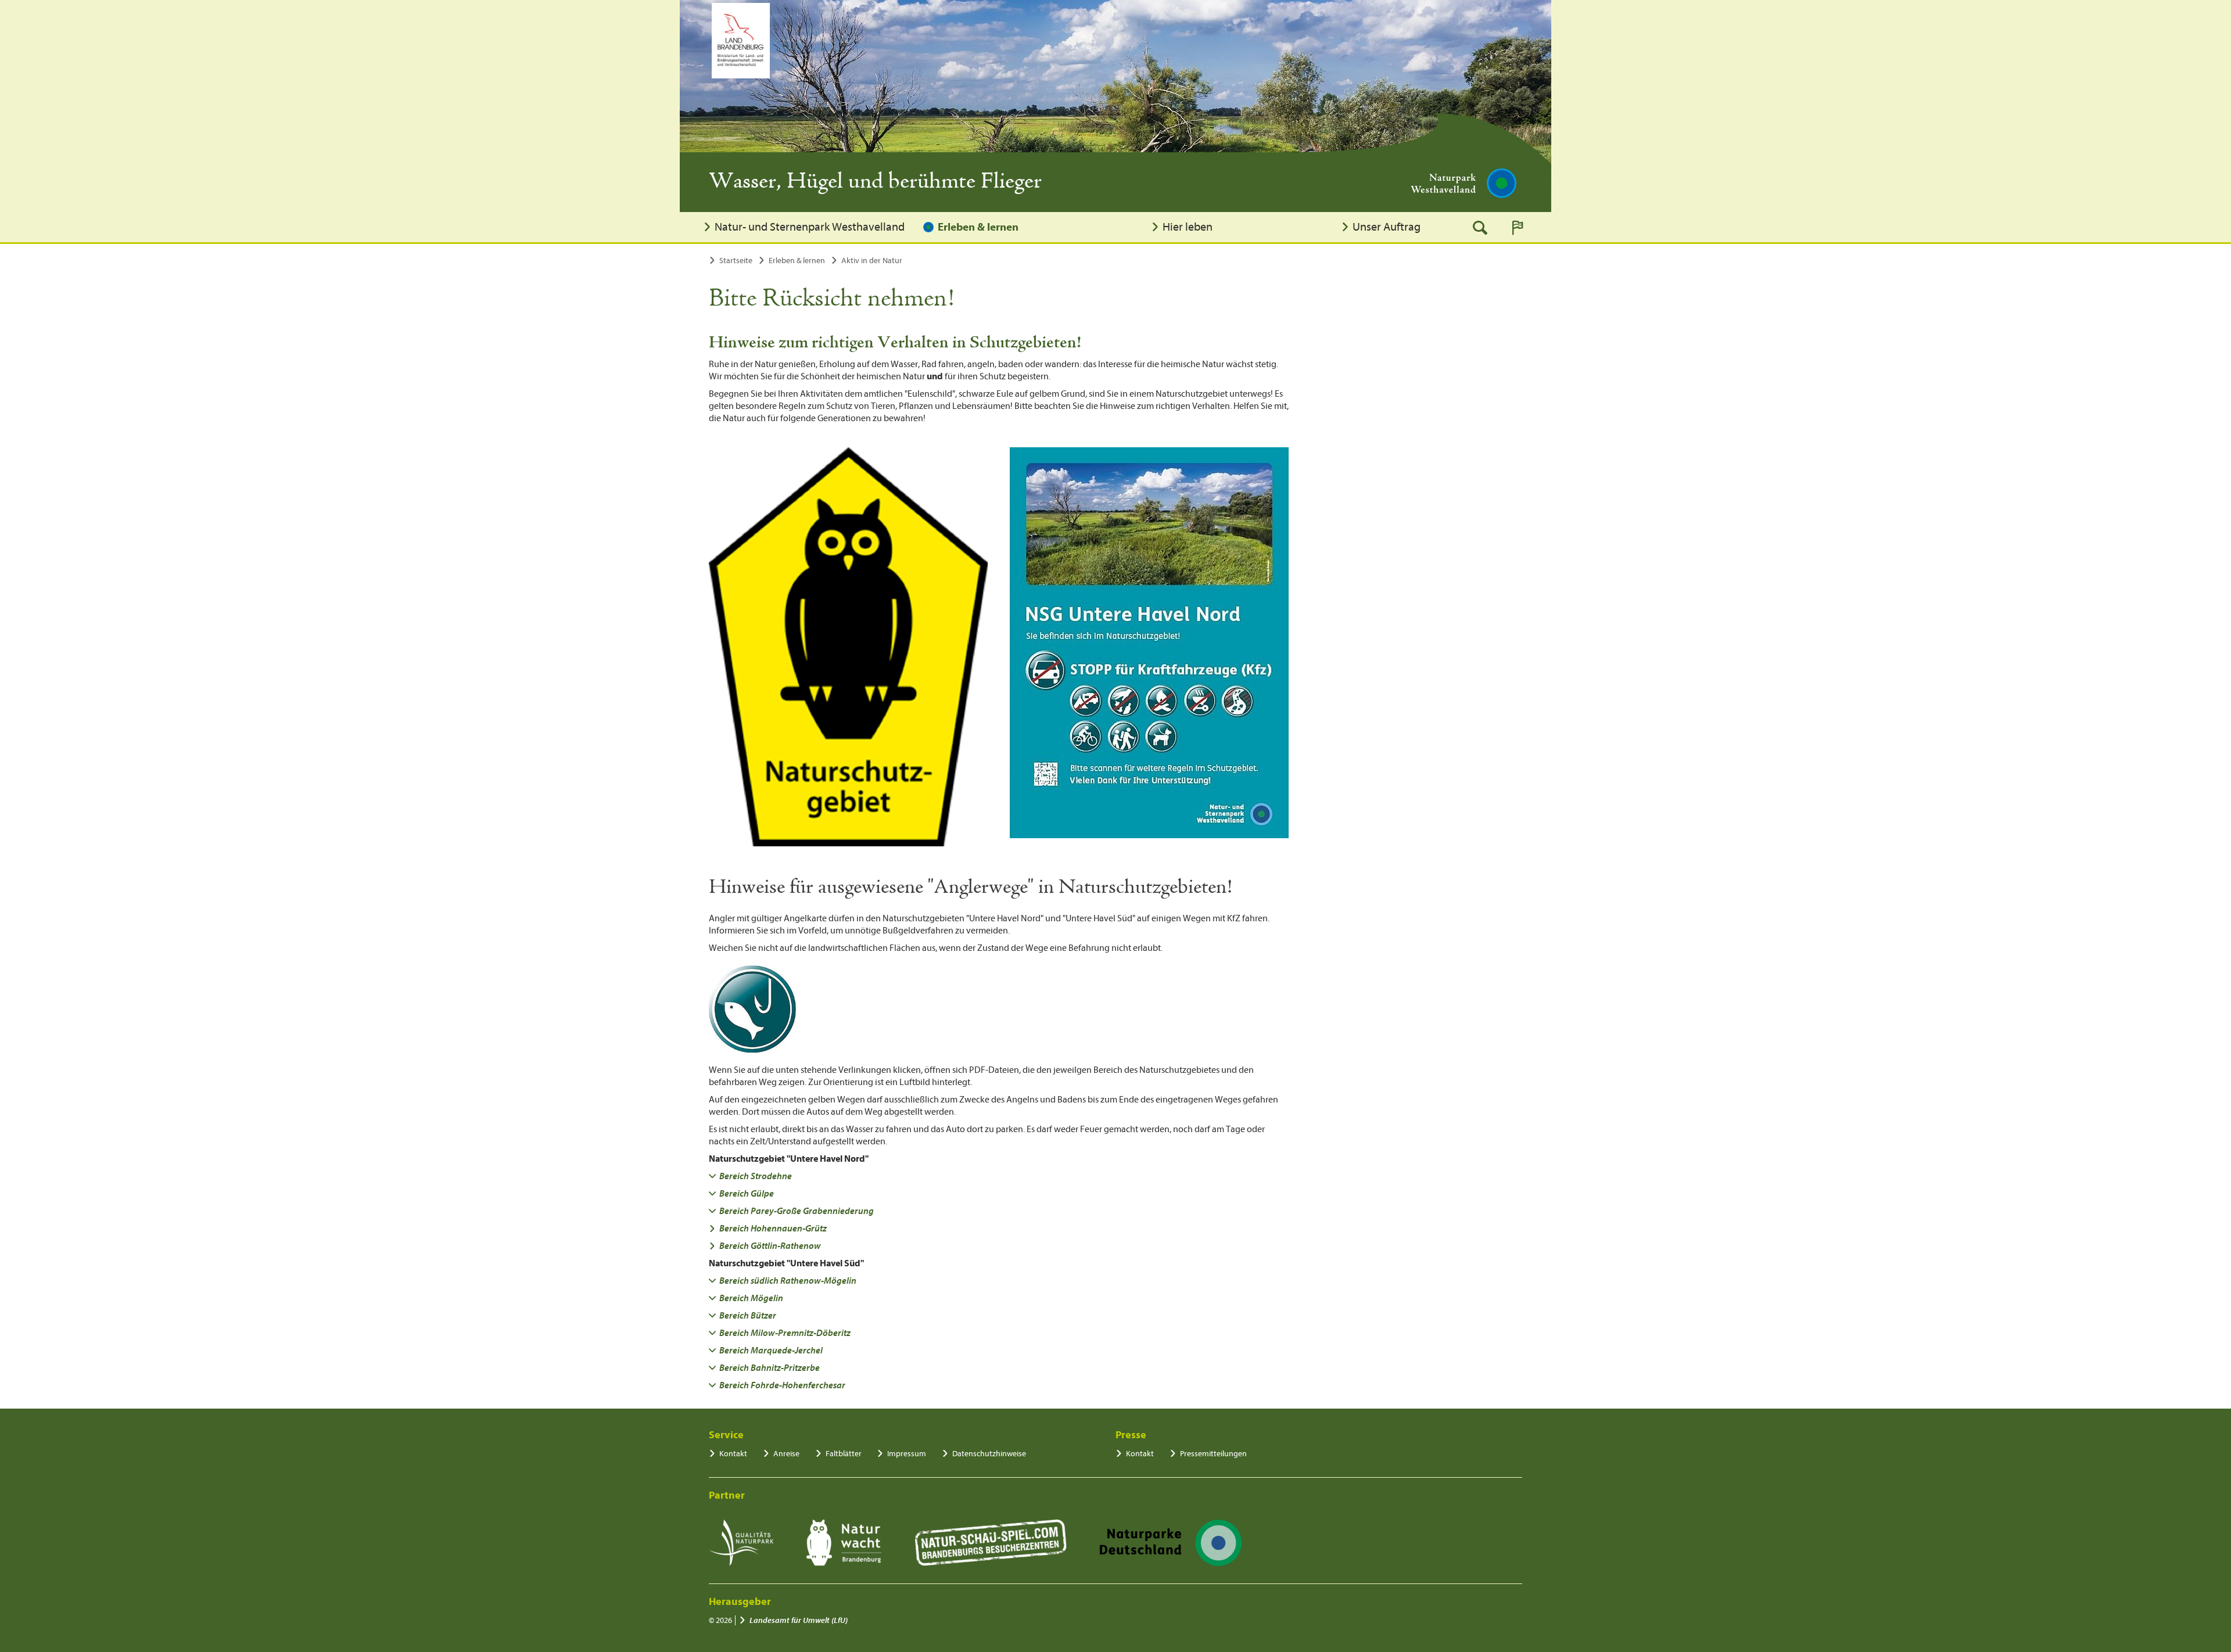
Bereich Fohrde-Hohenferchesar (782, 1385)
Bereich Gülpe (747, 1194)
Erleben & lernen (978, 227)
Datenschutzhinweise (989, 1454)
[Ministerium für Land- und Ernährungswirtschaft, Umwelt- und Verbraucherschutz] (741, 41)
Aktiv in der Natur (872, 261)
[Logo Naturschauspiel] (991, 1543)
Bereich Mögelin (751, 1298)
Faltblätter (844, 1454)
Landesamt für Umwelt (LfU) (799, 1620)
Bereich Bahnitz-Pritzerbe (770, 1368)
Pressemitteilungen (1213, 1454)
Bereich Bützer (748, 1316)
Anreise (786, 1454)
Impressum (907, 1454)
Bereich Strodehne (756, 1176)
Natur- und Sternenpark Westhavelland (810, 227)
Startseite (736, 261)
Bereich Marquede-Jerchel (771, 1351)
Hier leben (1188, 227)
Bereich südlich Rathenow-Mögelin (788, 1281)
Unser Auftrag (1387, 227)
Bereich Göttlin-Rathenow (770, 1246)
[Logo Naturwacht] (844, 1543)
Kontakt (733, 1454)
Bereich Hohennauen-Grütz (773, 1229)
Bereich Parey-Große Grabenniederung (797, 1211)
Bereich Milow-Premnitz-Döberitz (785, 1333)
